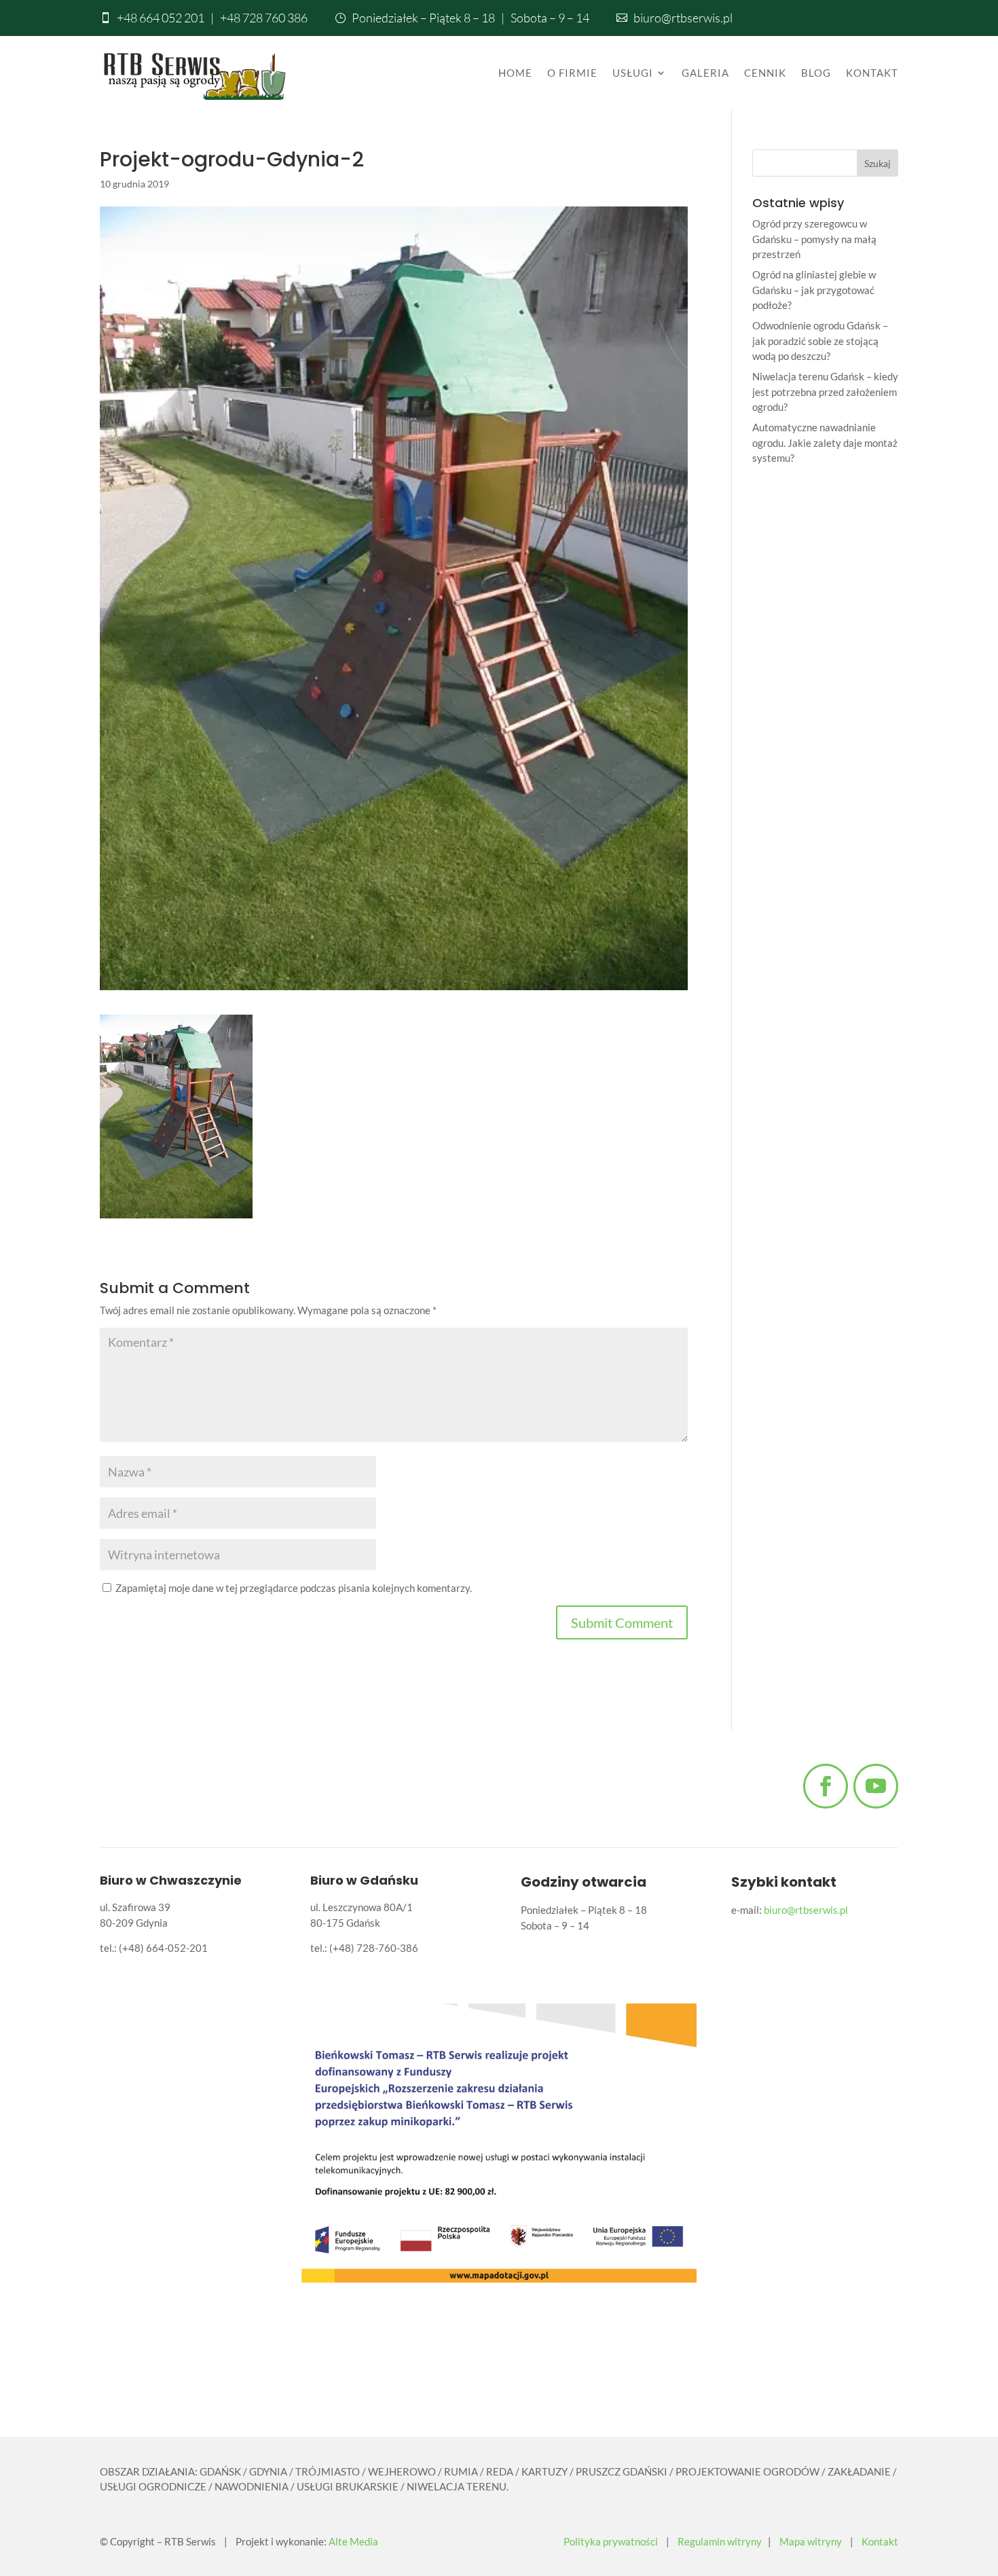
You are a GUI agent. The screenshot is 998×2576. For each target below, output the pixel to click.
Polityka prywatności (611, 2541)
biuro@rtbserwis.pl (683, 18)
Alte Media (353, 2541)
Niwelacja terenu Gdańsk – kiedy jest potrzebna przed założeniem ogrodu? (825, 392)
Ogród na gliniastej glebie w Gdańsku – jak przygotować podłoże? (814, 290)
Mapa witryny (811, 2541)
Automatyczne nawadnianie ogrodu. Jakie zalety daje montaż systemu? (825, 442)
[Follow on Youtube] (876, 1786)
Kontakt (872, 73)
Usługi (633, 73)
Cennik (765, 73)
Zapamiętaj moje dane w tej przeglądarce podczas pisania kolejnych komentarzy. (294, 1588)
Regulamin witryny (720, 2541)
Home (515, 73)
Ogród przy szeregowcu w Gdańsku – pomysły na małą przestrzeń (814, 239)
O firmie (572, 73)
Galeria (705, 73)
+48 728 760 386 (264, 18)
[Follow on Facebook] (826, 1786)
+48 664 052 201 (161, 18)
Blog (816, 73)
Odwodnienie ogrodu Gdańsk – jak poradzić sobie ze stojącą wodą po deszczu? (820, 341)
